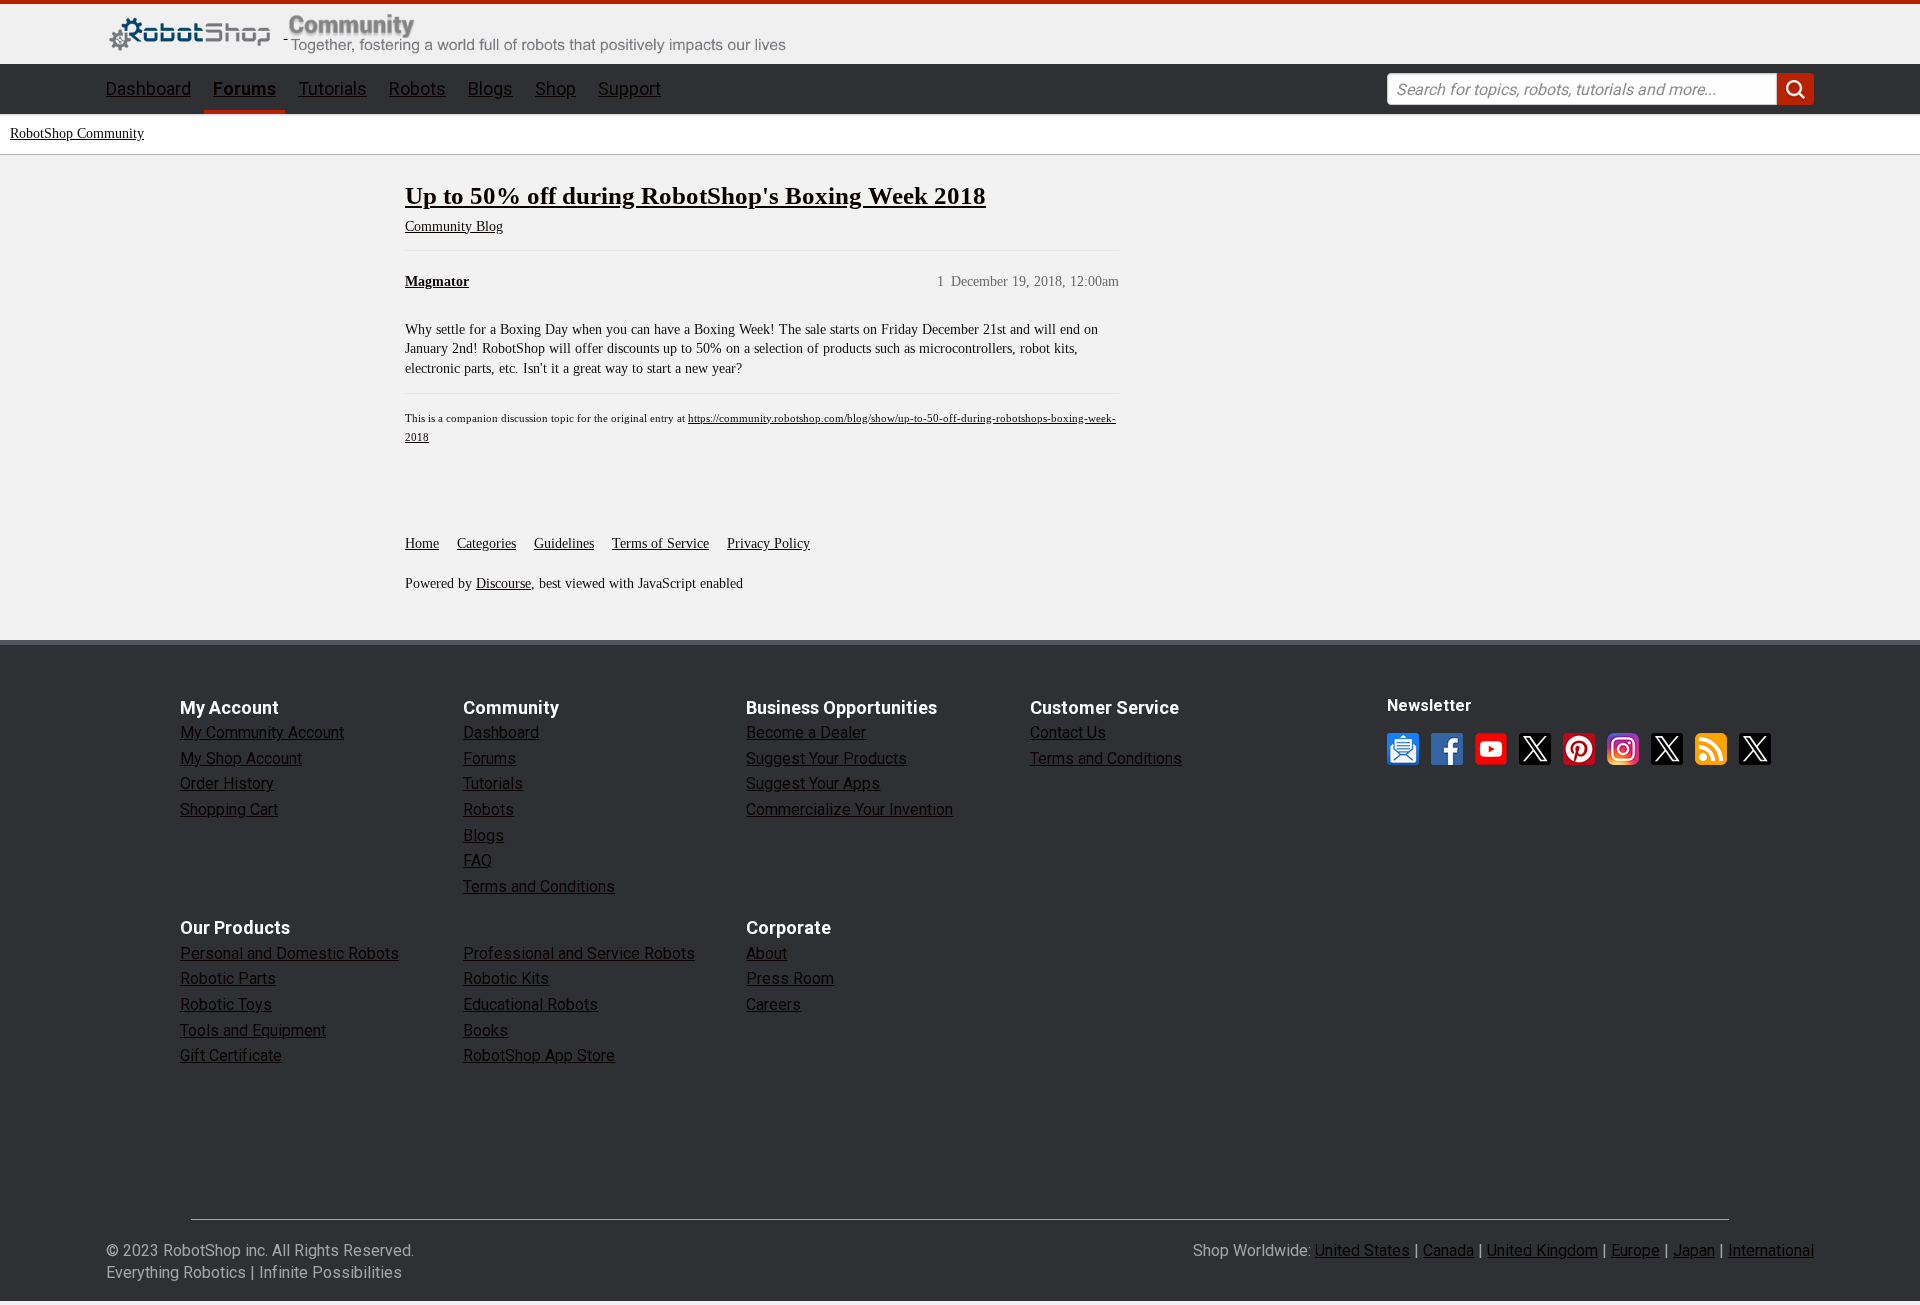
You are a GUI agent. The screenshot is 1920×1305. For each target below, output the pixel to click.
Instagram (1623, 749)
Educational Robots (530, 1004)
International (1771, 1250)
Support (629, 88)
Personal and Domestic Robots (289, 953)
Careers (773, 1004)
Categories (486, 543)
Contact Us (1068, 732)
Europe (1635, 1250)
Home (422, 543)
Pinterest (1579, 749)
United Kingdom (1542, 1250)
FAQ (477, 860)
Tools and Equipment (253, 1030)
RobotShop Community (77, 133)
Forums (244, 88)
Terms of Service (660, 543)
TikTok (1755, 749)
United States (1362, 1250)
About (766, 953)
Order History (227, 783)
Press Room (790, 978)
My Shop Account (241, 758)
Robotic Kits (506, 978)
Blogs (490, 88)
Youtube (1491, 749)
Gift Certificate (231, 1055)
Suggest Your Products (826, 758)
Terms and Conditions (539, 886)
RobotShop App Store (539, 1055)
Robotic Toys (226, 1004)
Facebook (1447, 749)
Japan (1694, 1250)
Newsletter (1403, 749)
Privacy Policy (768, 543)
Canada (1448, 1250)
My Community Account (262, 732)
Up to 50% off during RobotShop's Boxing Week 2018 (695, 195)
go (1795, 89)
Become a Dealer (806, 732)
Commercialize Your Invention (849, 809)
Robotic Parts (228, 978)
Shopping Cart (229, 809)
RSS (1711, 749)
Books (485, 1030)
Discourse (503, 583)
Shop (555, 88)
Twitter (1535, 749)
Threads (1667, 749)
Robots (417, 88)
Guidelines (564, 543)
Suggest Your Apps (813, 783)
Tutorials (332, 88)
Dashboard (148, 88)
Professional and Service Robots (579, 953)
